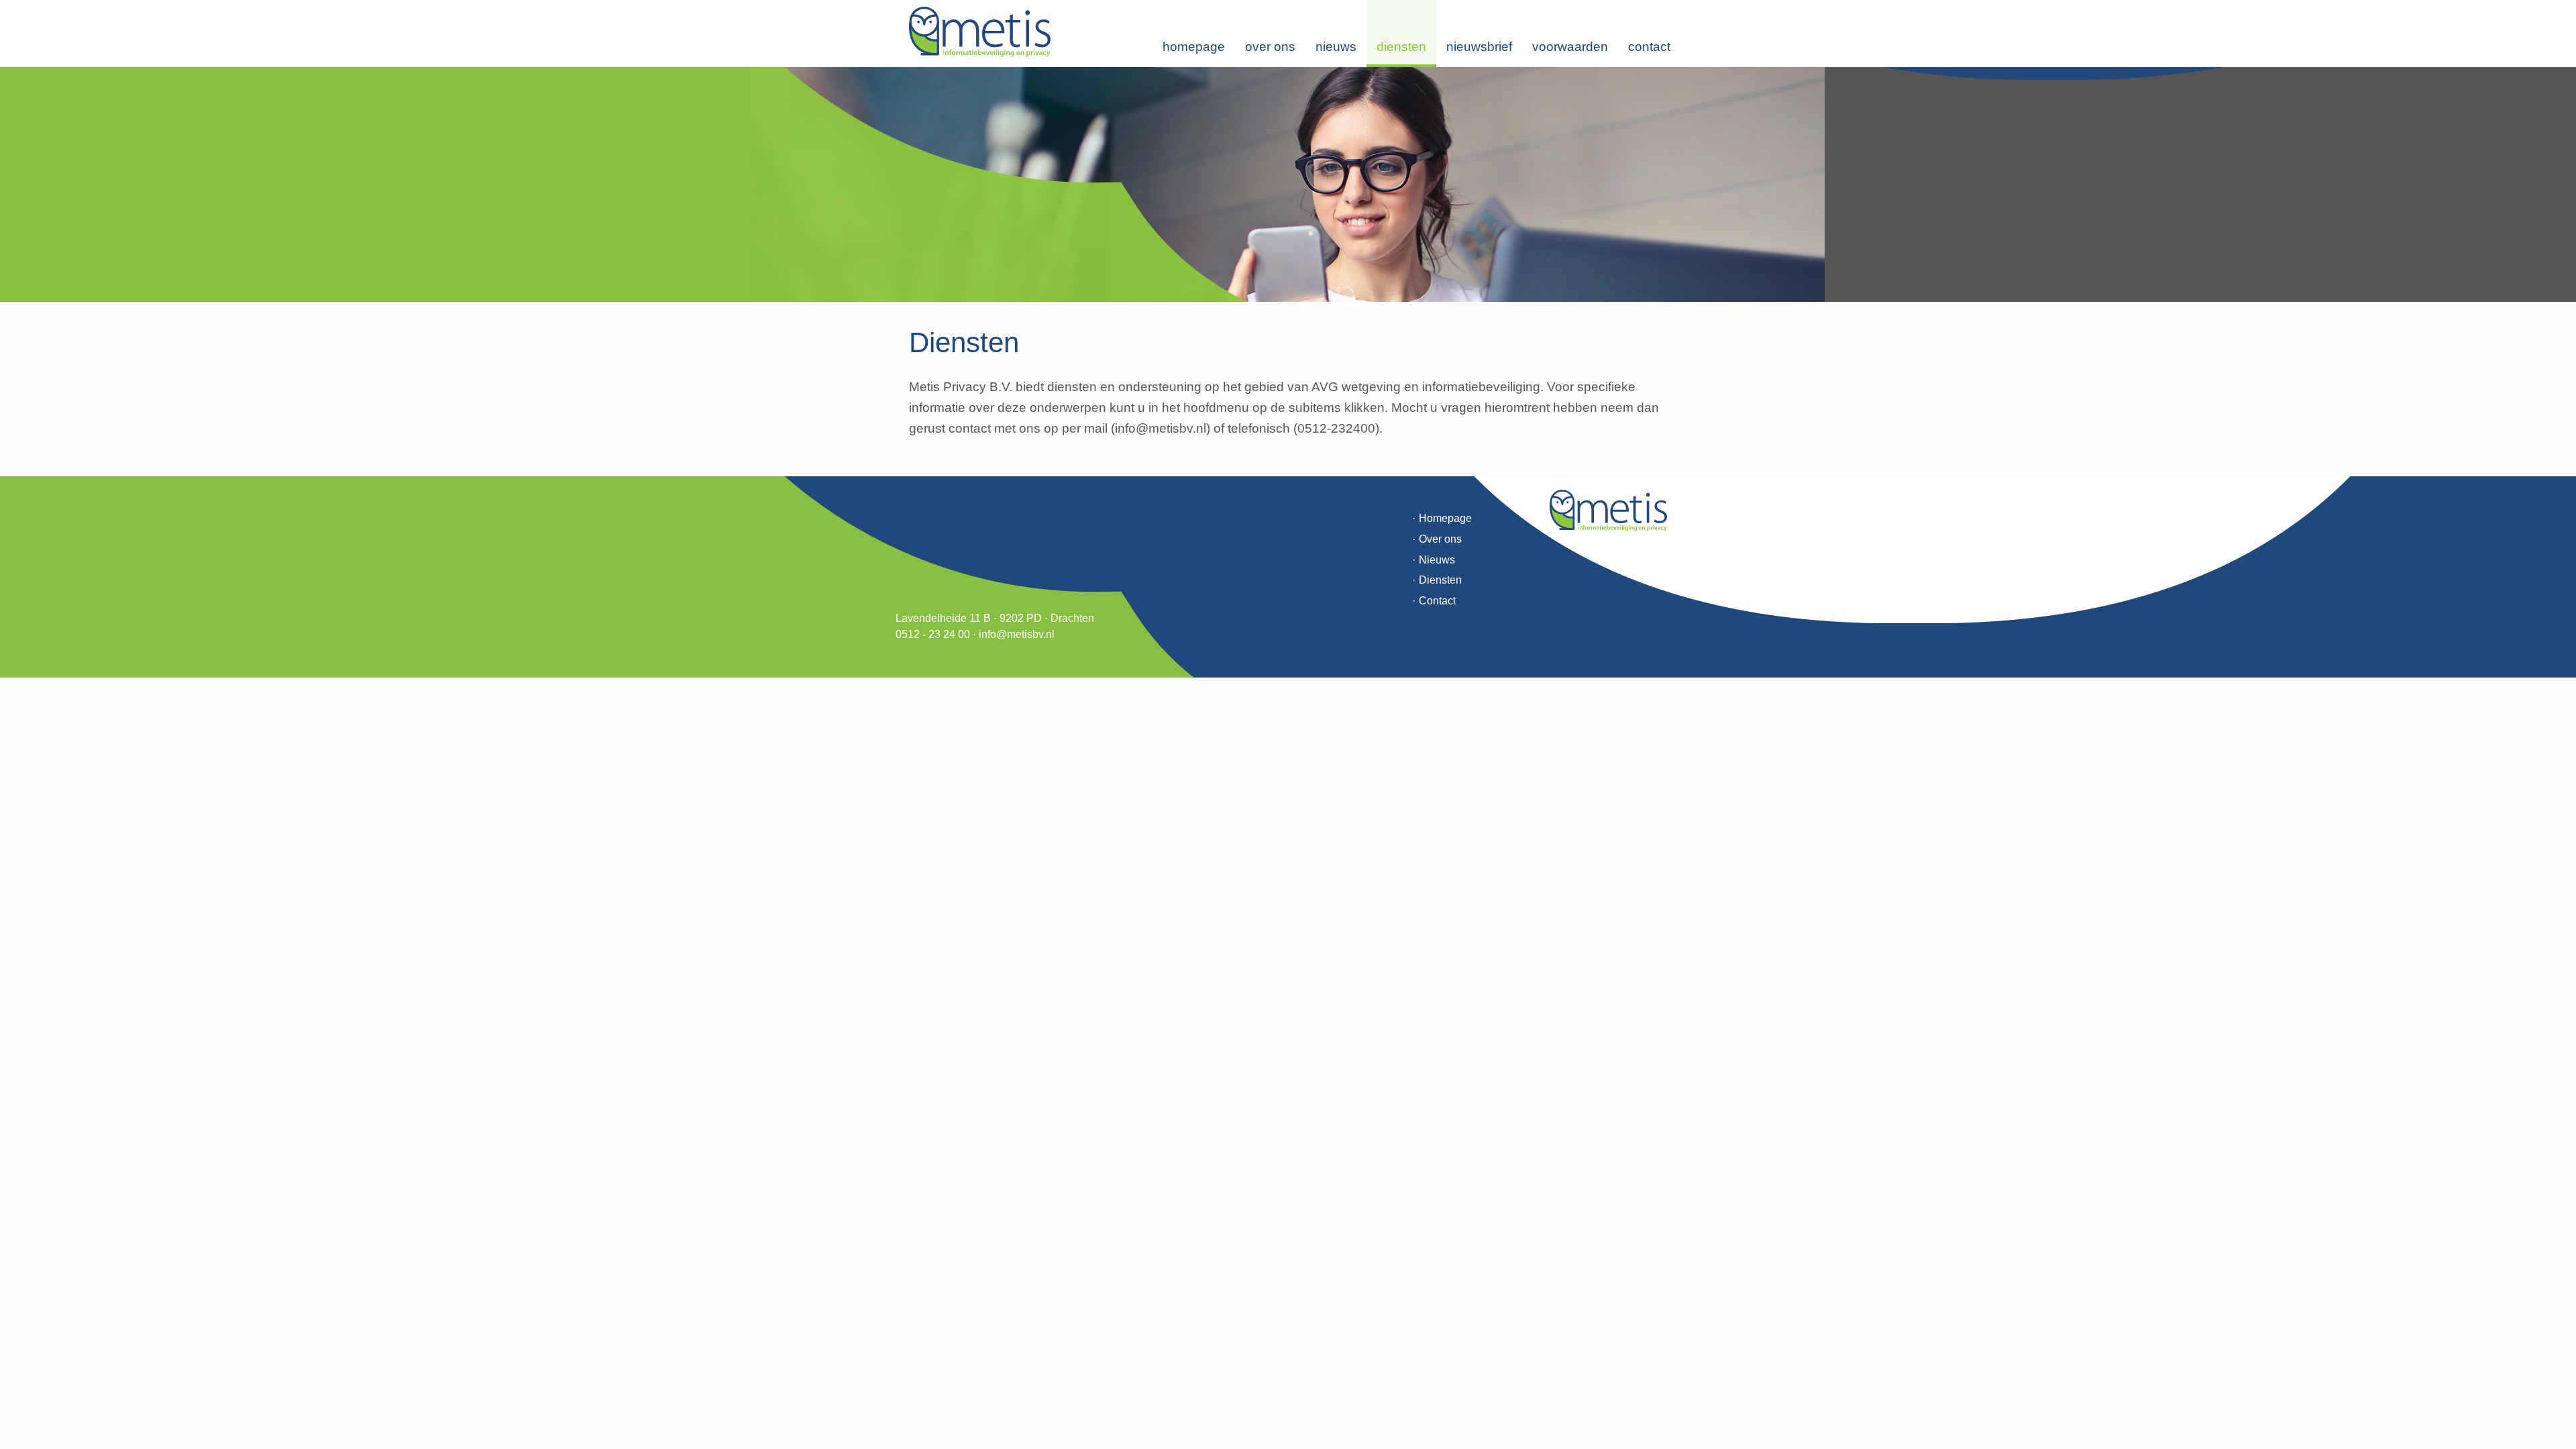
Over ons (1270, 47)
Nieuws (1336, 47)
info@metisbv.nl (1017, 634)
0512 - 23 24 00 (933, 634)
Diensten (1401, 47)
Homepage (1194, 47)
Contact (1649, 47)
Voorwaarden (1570, 47)
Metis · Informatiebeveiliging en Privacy (980, 32)
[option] (1288, 184)
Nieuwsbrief (1479, 47)
